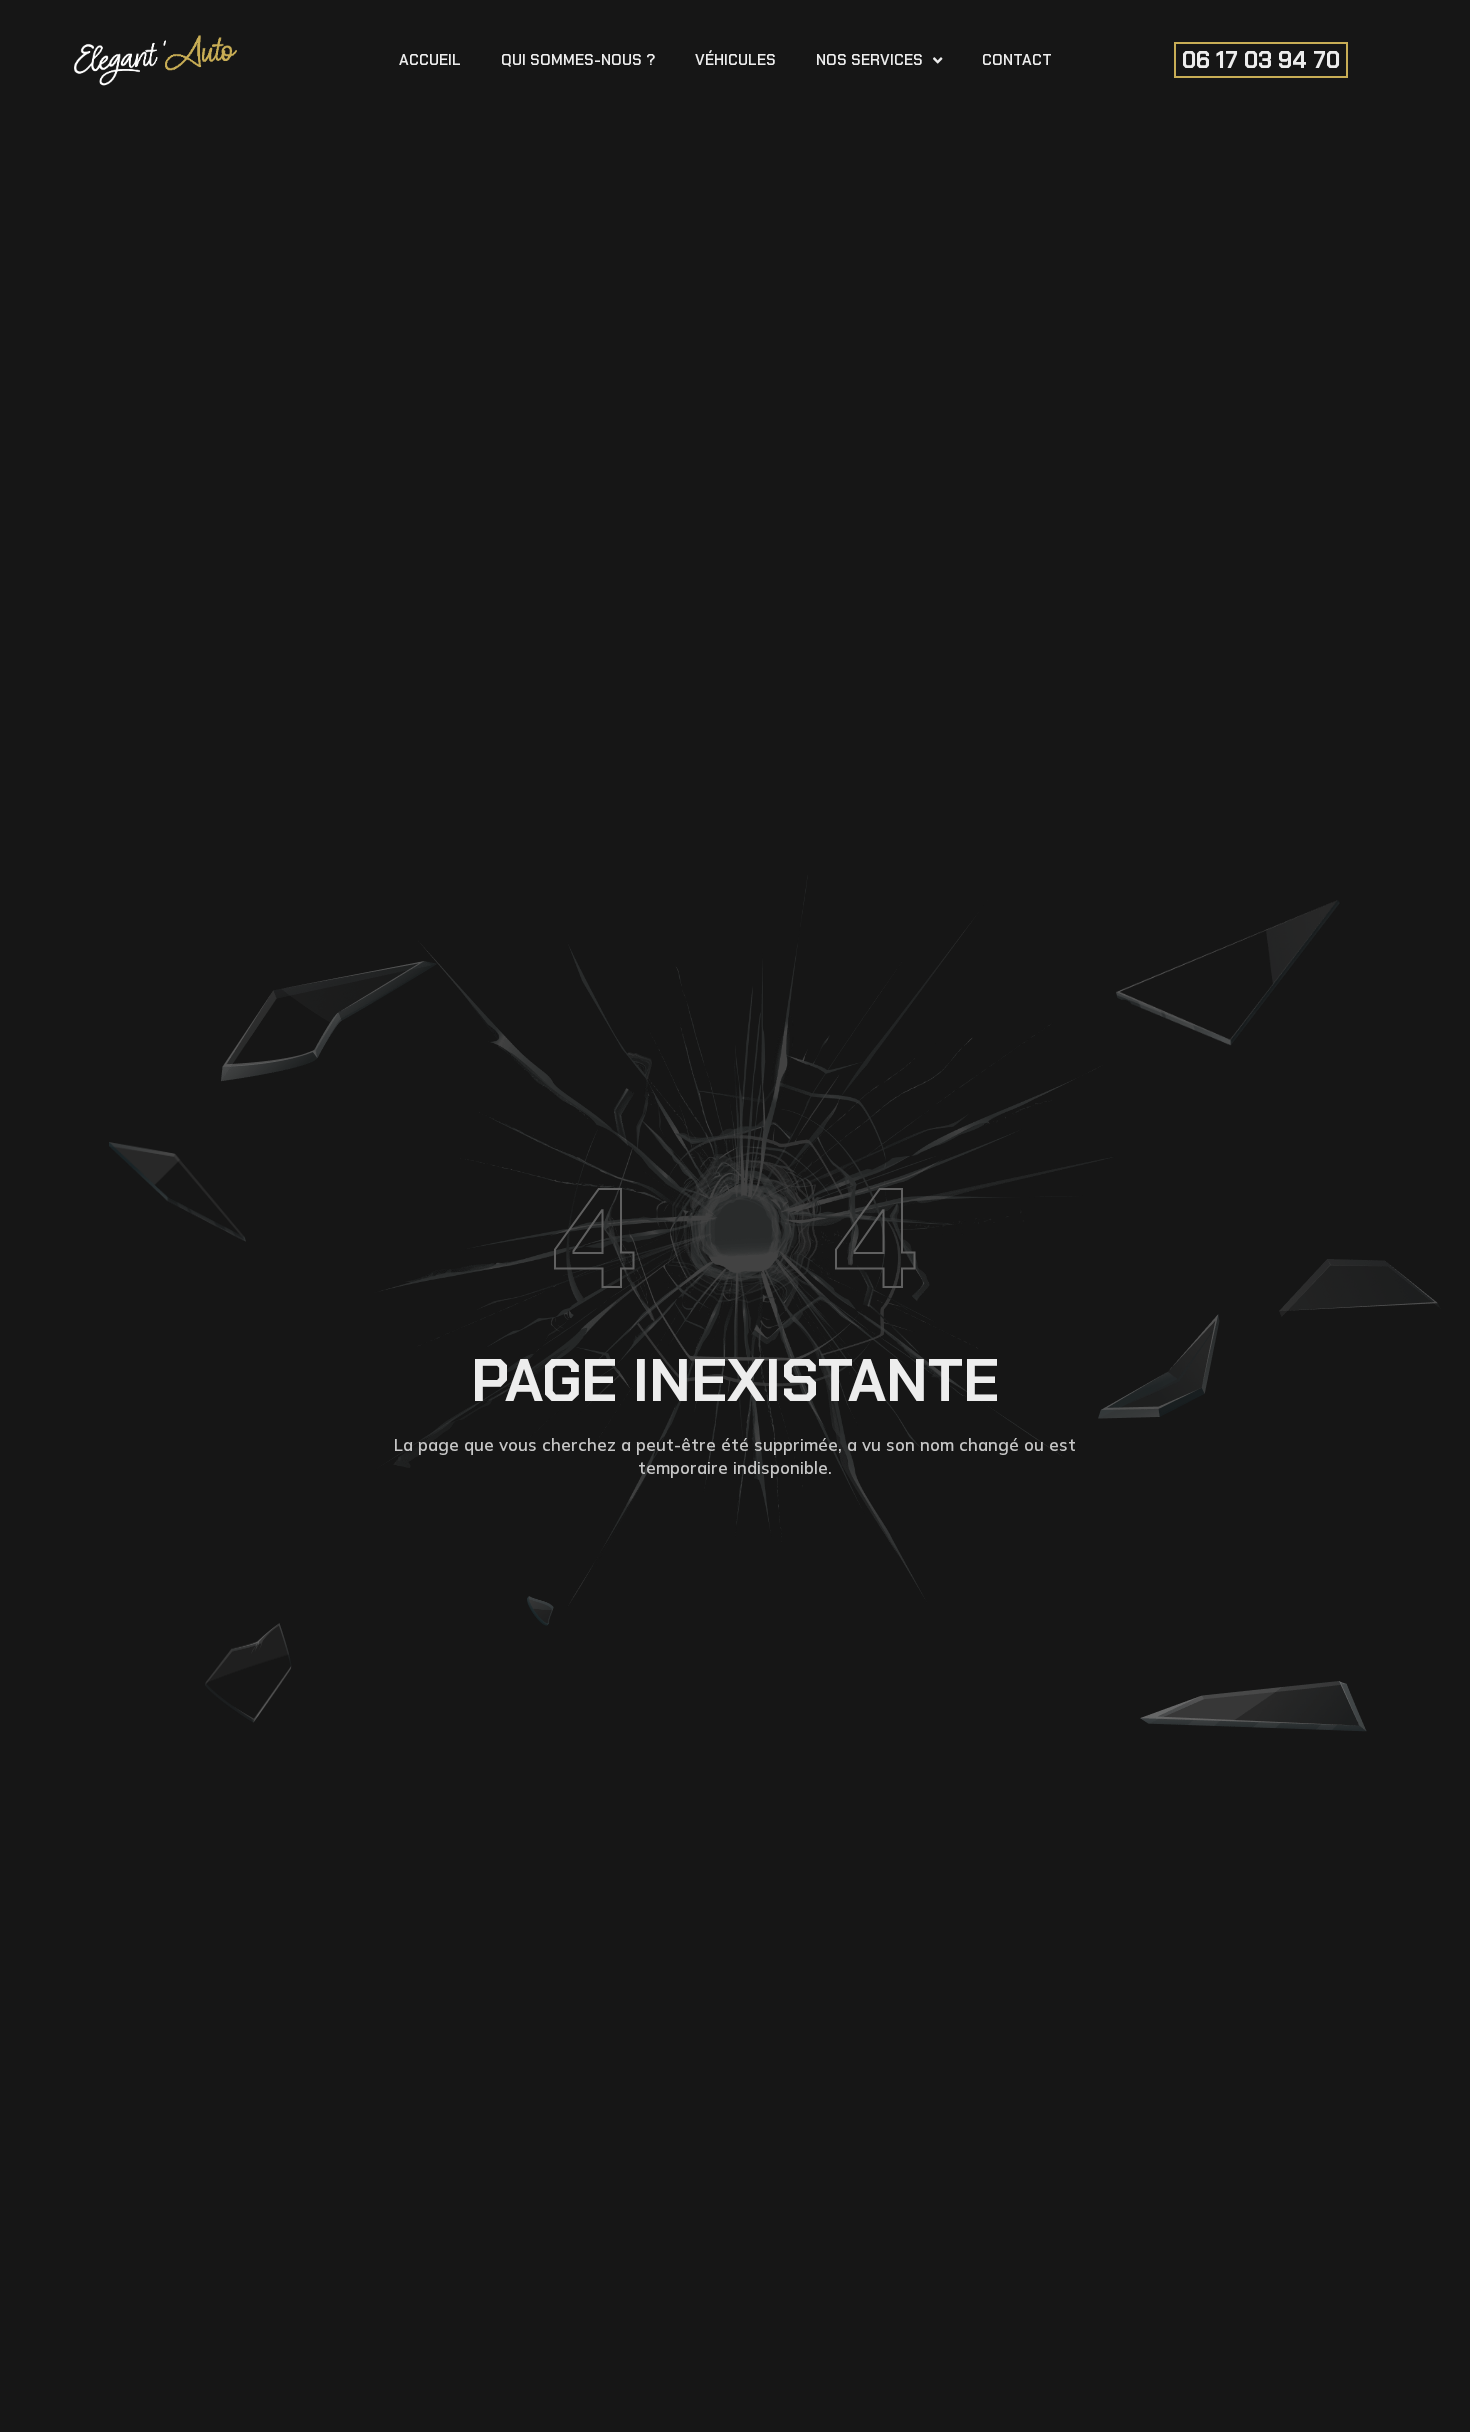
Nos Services (869, 60)
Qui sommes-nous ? (578, 60)
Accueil (430, 60)
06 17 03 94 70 (1261, 60)
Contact (1017, 60)
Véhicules (735, 60)
